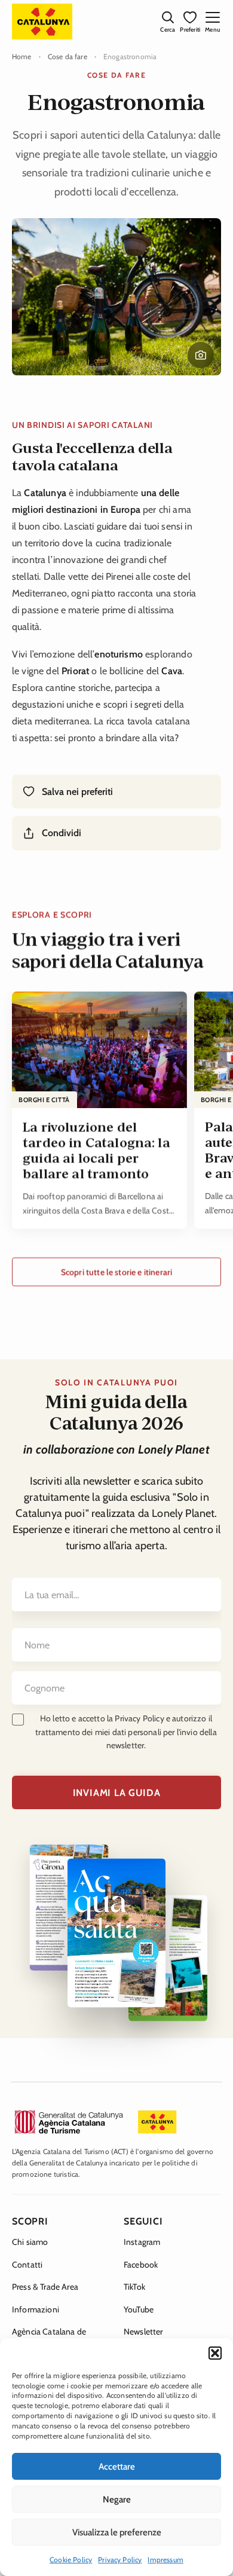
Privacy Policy (120, 2560)
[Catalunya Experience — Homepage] (42, 22)
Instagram (142, 2242)
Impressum (165, 2560)
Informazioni (36, 2309)
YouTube (139, 2309)
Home (22, 56)
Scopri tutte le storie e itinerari (116, 1272)
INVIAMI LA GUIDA (117, 1793)
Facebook (141, 2265)
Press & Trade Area (45, 2287)
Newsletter (143, 2332)
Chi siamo (30, 2242)
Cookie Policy (71, 2560)
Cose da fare (68, 56)
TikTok (134, 2287)
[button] (215, 2353)
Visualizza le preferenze (117, 2532)
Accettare (117, 2467)
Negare (117, 2499)
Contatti (27, 2265)
